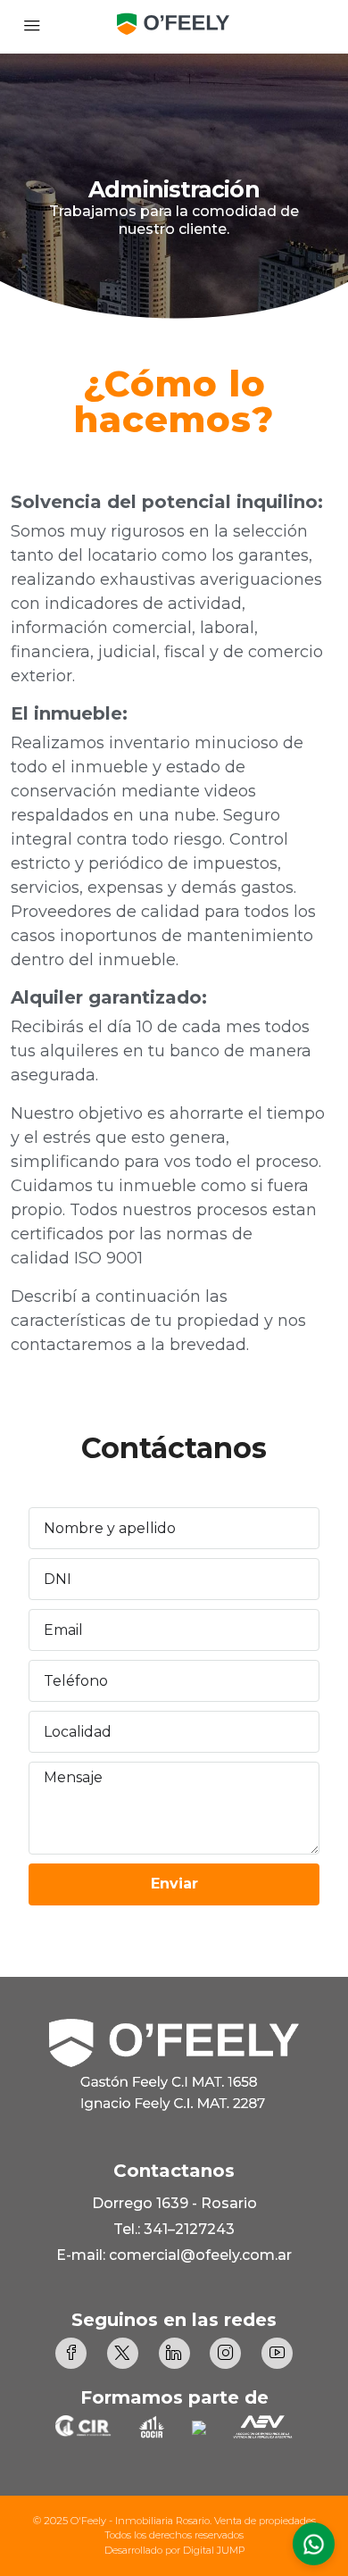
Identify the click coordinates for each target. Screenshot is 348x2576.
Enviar (174, 1884)
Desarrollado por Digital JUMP (174, 2550)
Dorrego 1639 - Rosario (174, 2203)
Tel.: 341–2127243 (174, 2229)
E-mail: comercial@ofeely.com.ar (174, 2255)
